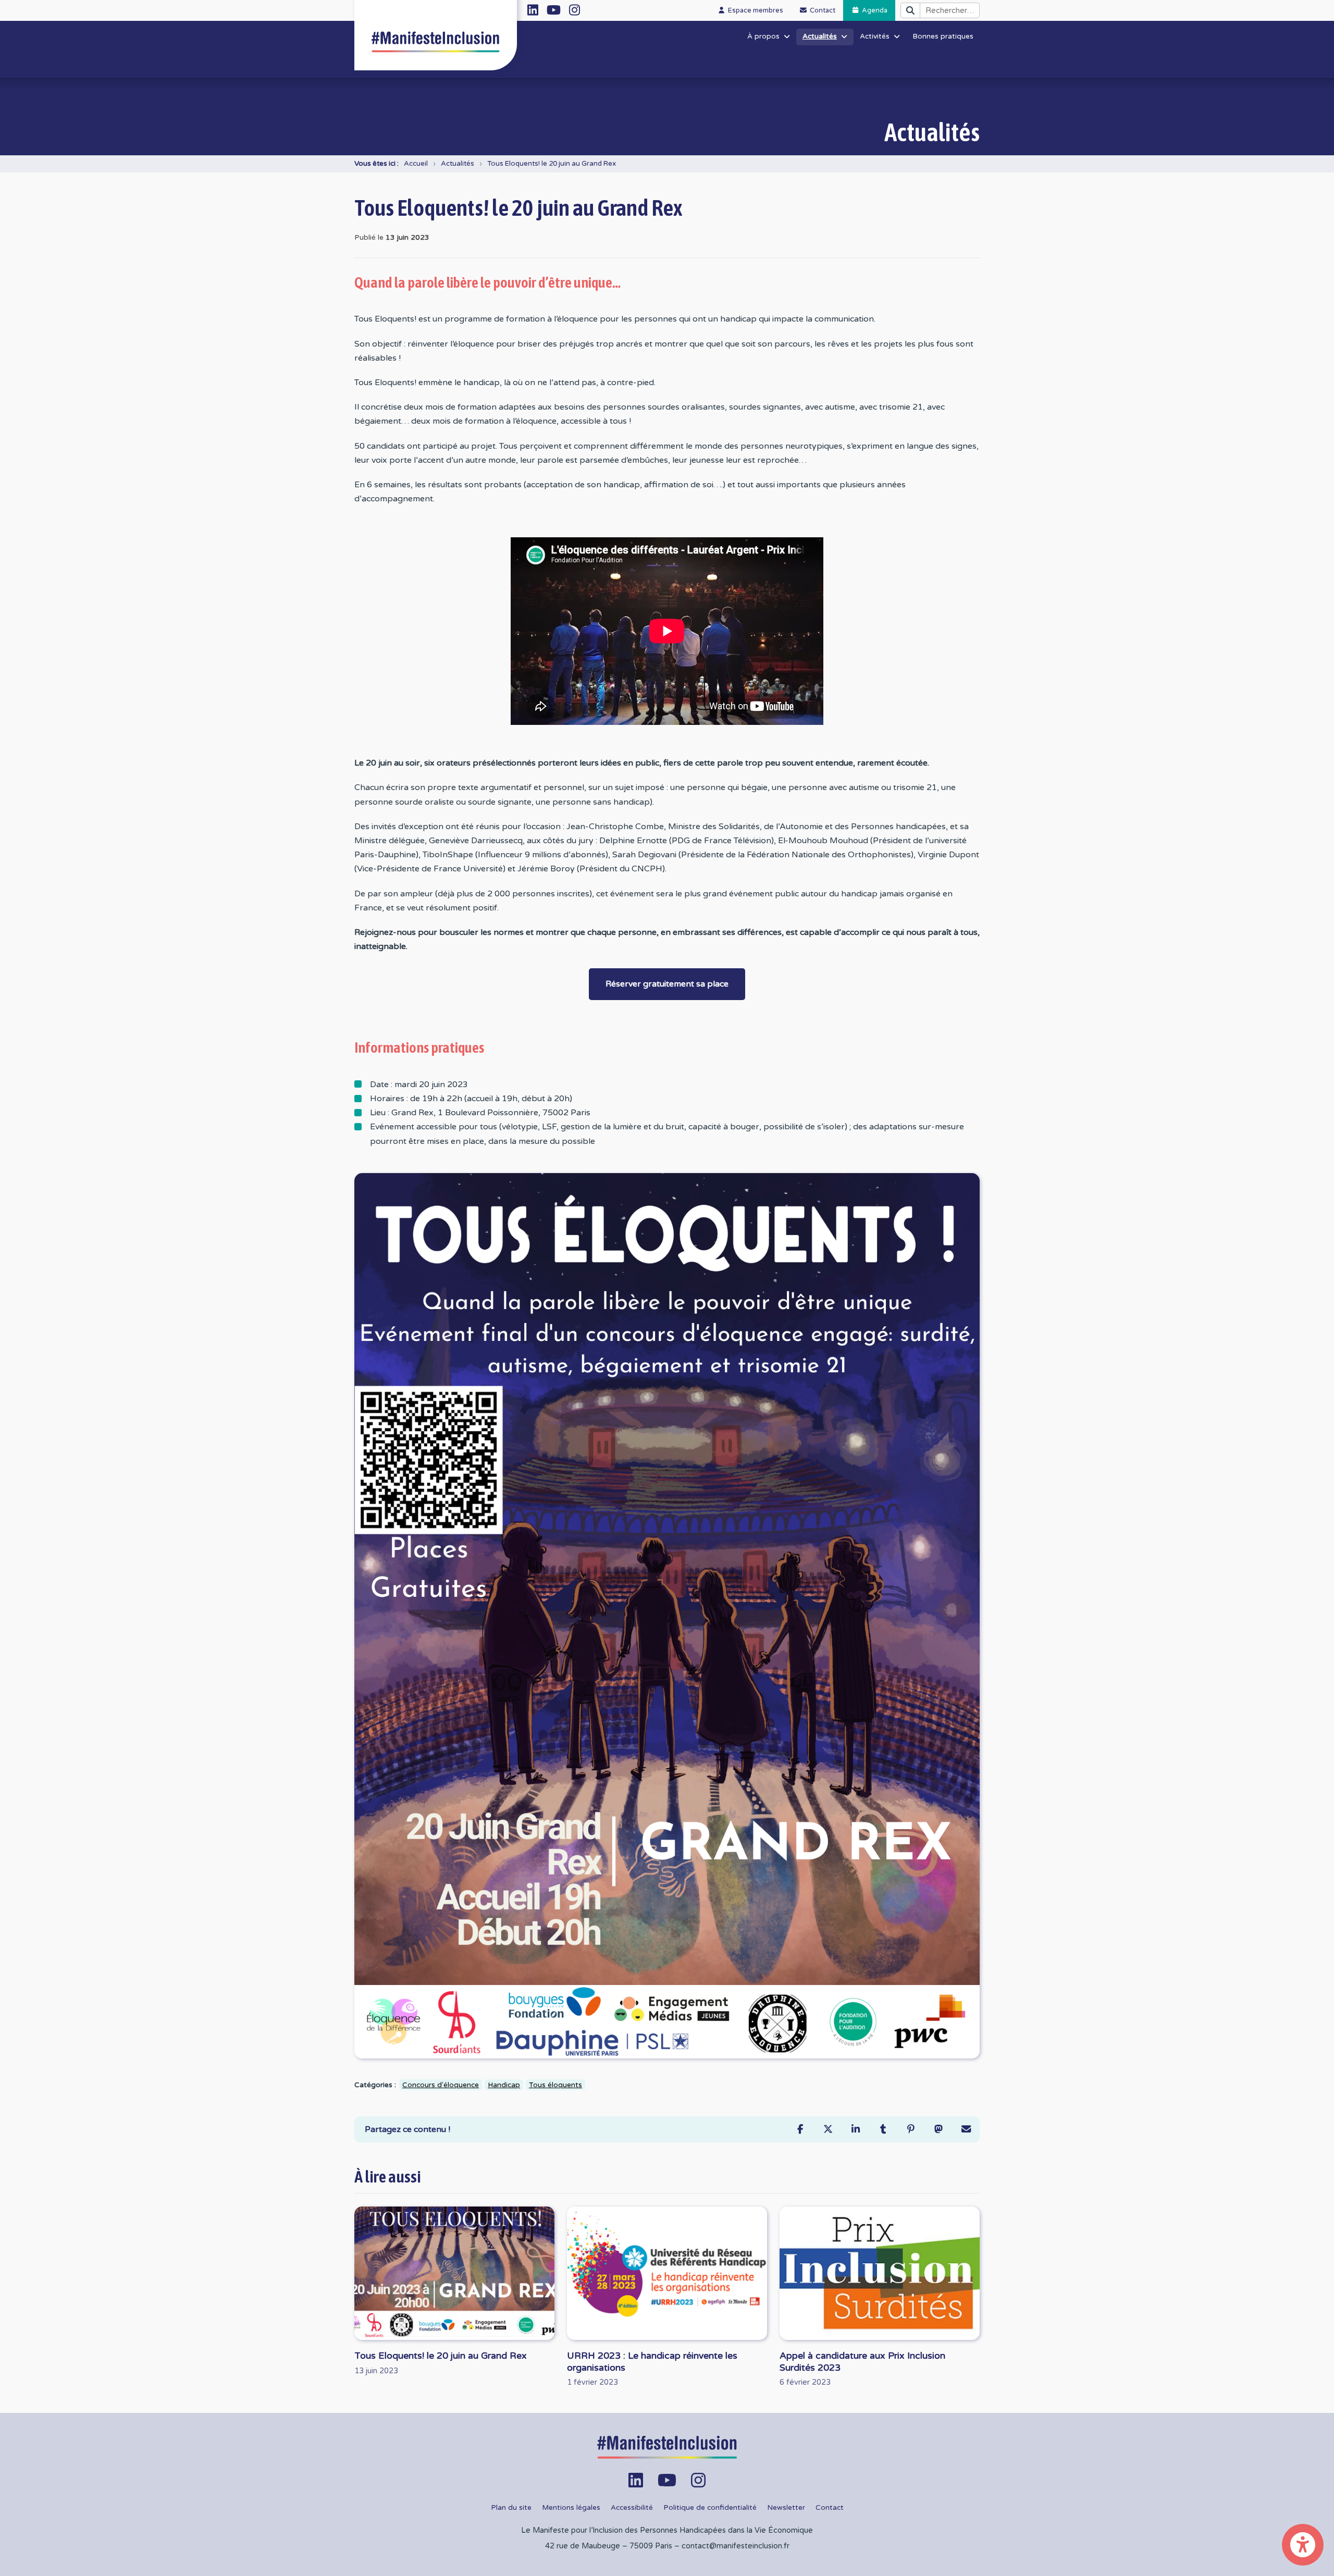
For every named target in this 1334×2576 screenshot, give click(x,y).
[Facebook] (800, 2129)
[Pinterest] (911, 2129)
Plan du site (511, 2508)
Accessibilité (632, 2508)
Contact (830, 2508)
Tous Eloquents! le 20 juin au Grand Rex (552, 164)
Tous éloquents (555, 2085)
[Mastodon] (938, 2129)
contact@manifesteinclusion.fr (736, 2546)
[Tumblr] (883, 2129)
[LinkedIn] (855, 2129)
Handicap (504, 2085)
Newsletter (786, 2508)
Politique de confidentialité (710, 2508)
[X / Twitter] (828, 2129)
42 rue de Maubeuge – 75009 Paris (609, 2546)
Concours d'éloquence (441, 2085)
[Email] (966, 2129)
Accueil (416, 164)
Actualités (458, 164)
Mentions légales (571, 2508)
